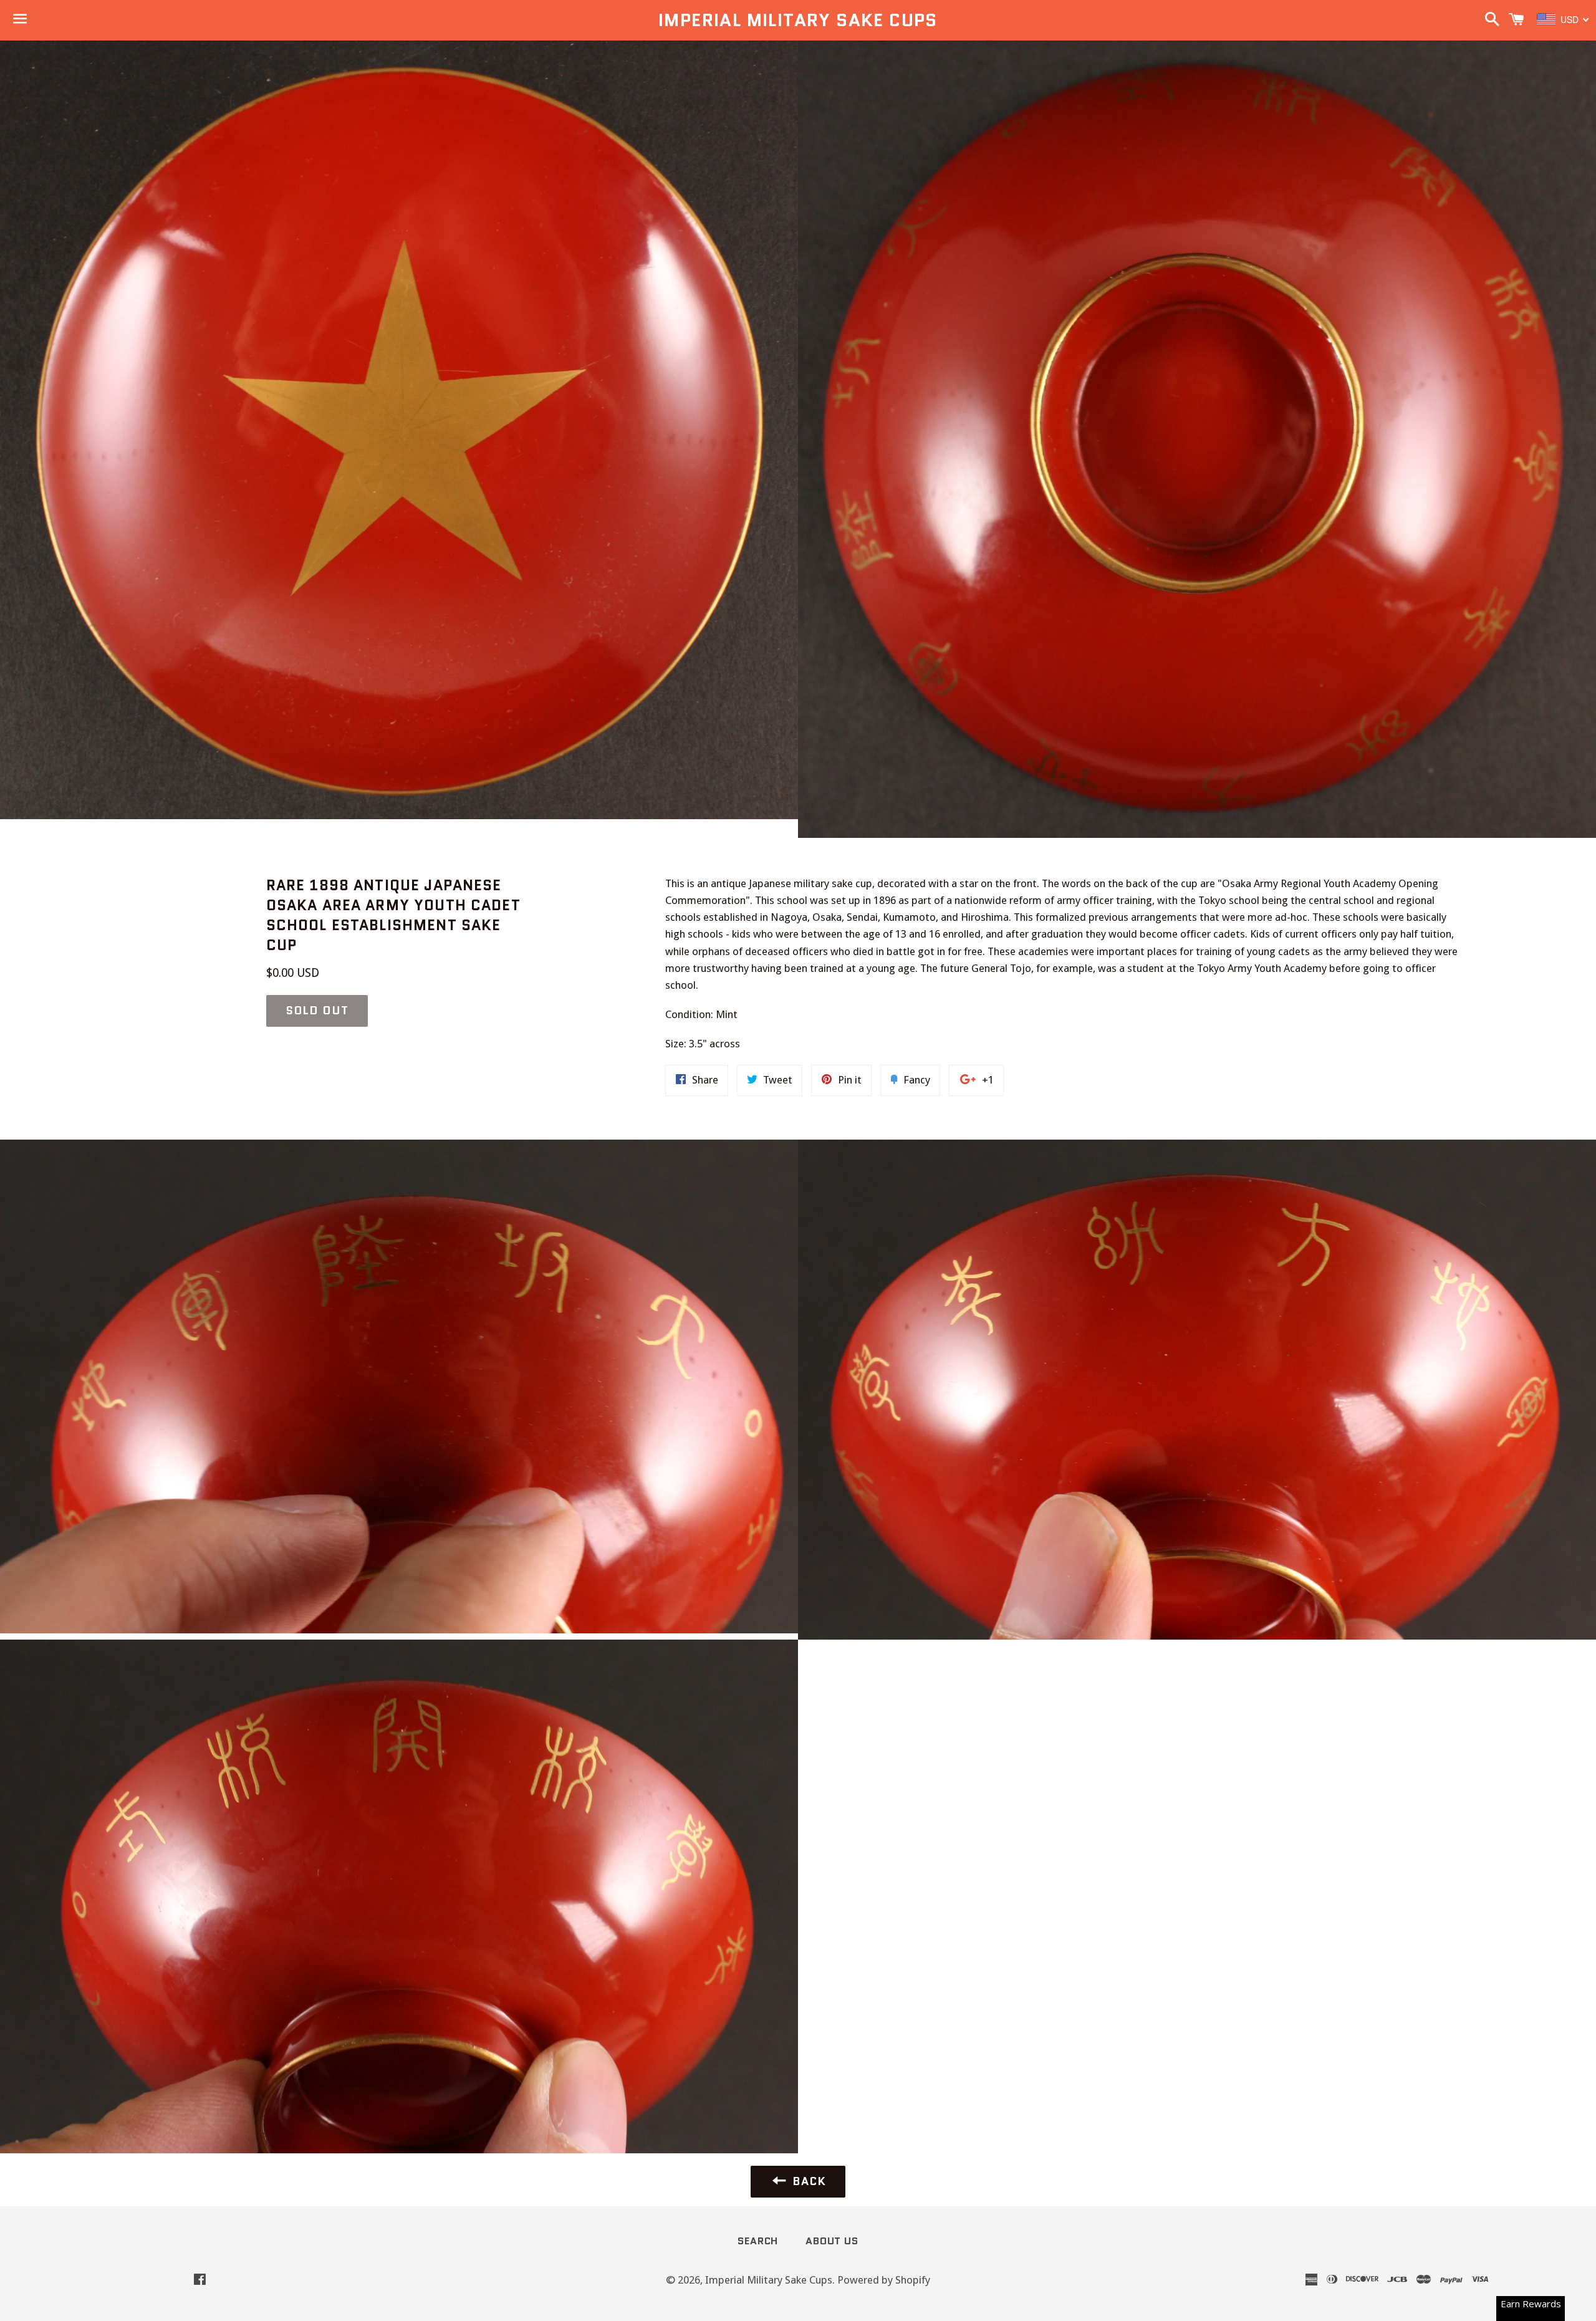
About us (832, 2241)
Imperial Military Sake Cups (798, 20)
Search (758, 2241)
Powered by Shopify (884, 2280)
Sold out (317, 1011)
